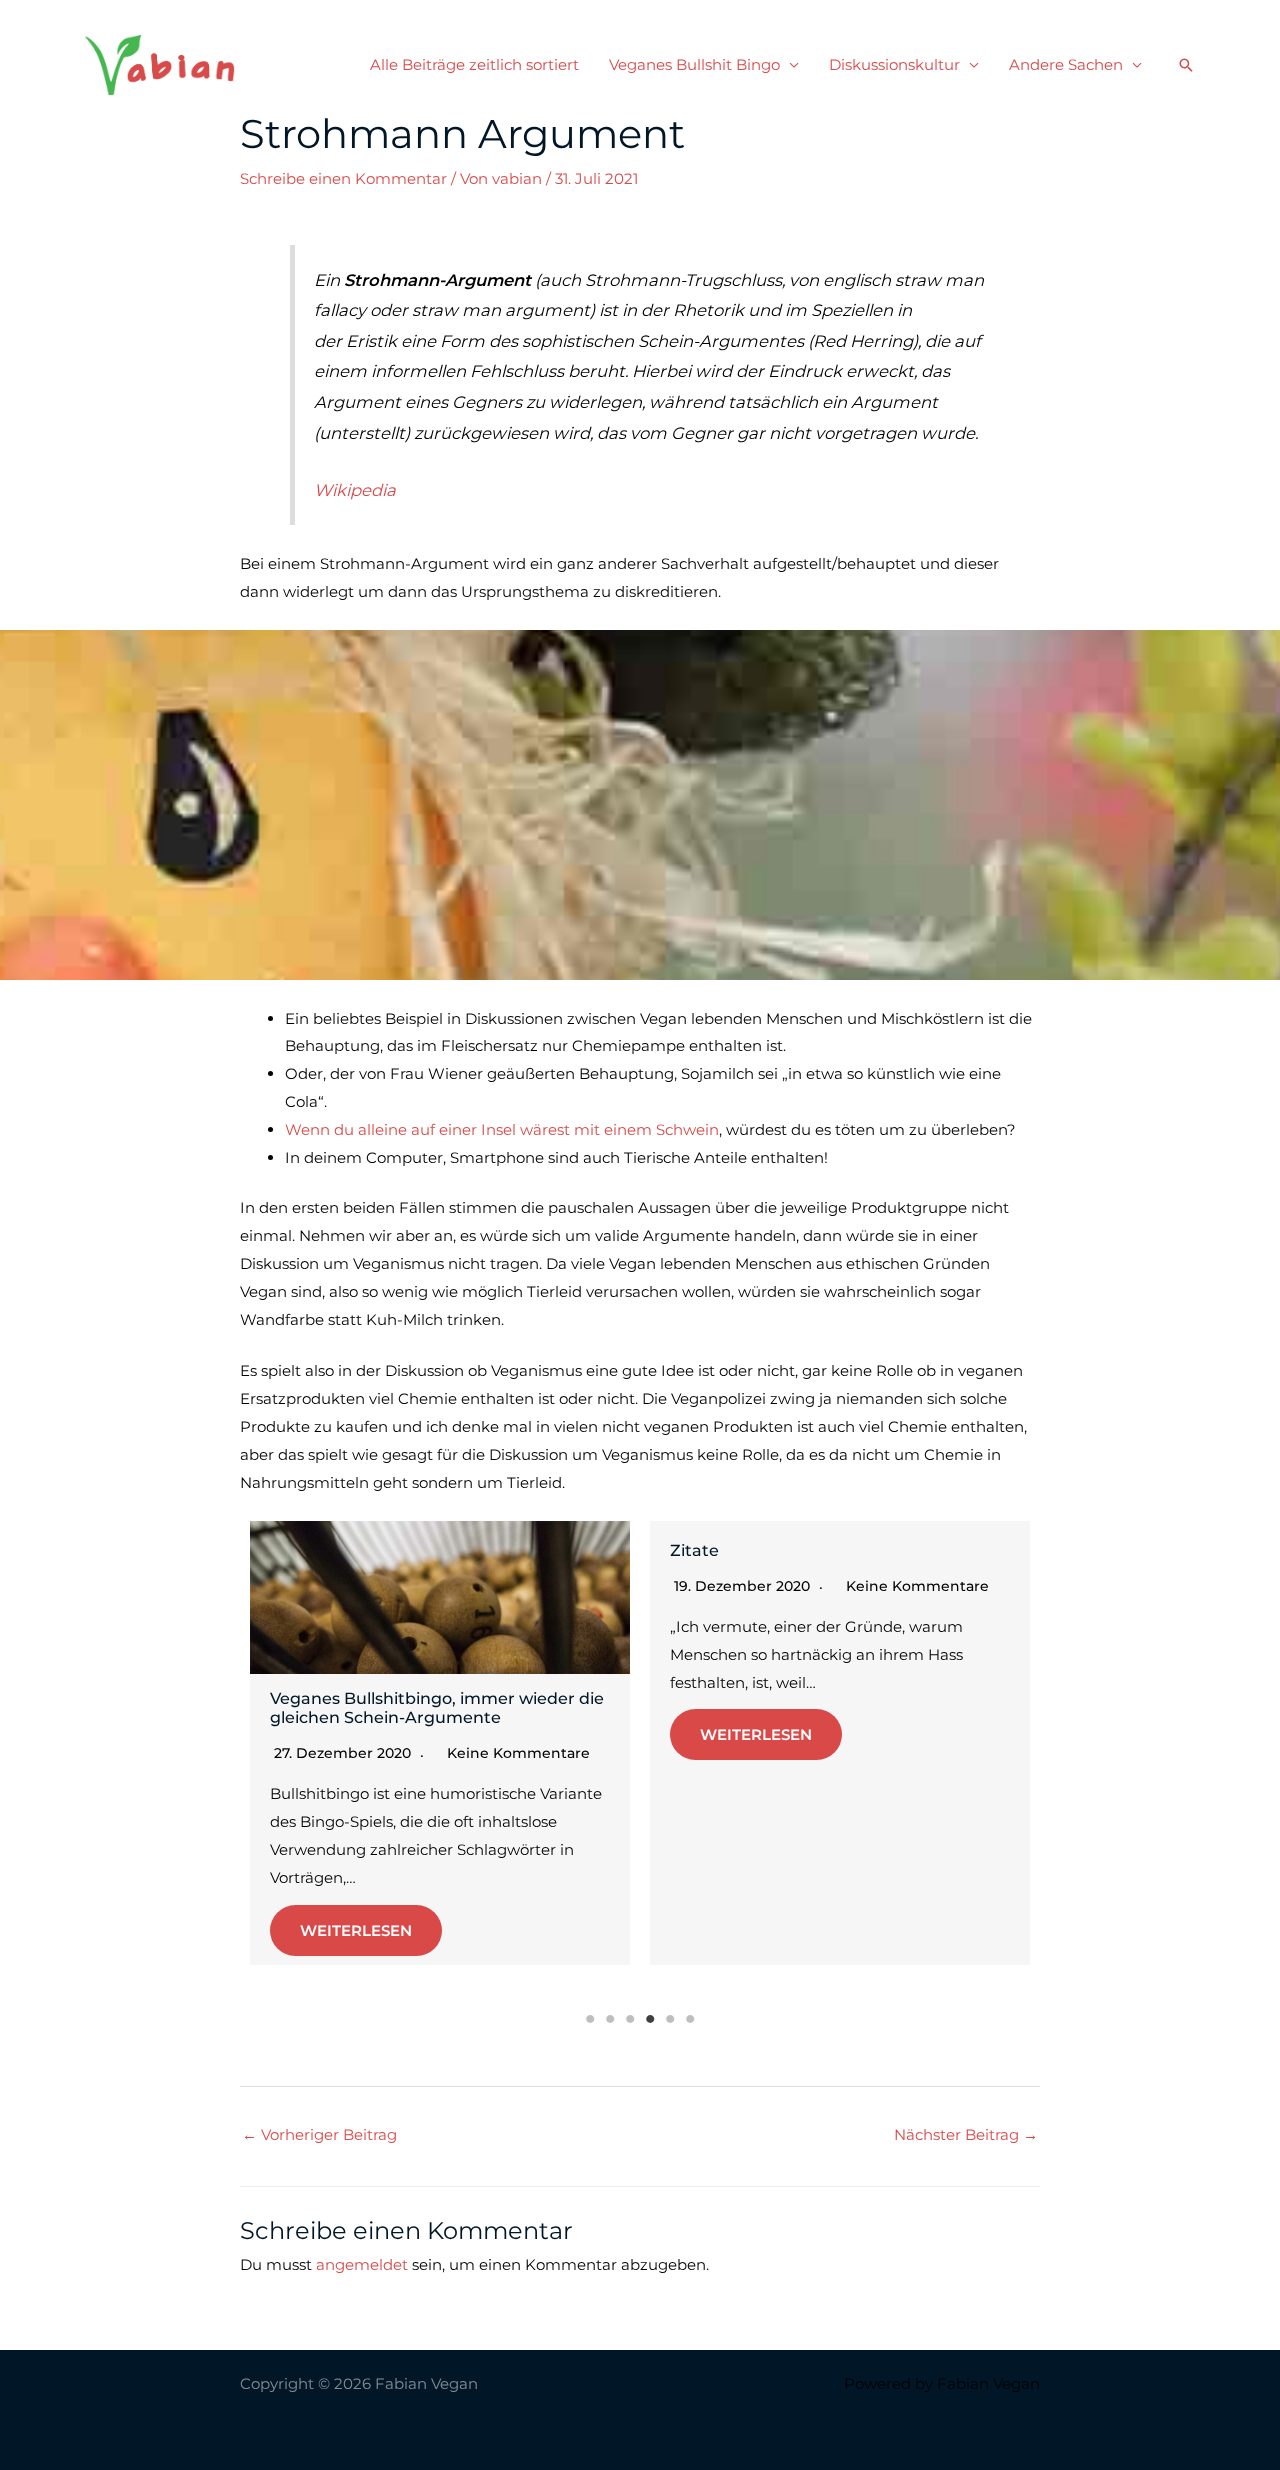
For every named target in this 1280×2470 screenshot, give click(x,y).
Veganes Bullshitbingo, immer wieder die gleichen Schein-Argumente (437, 1708)
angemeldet (362, 2264)
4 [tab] (650, 2019)
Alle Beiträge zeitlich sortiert (474, 64)
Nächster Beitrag (966, 2134)
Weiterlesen (356, 1930)
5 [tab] (670, 2019)
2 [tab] (610, 2019)
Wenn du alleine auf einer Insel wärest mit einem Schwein (502, 1129)
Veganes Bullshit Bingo (694, 64)
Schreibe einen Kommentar (343, 178)
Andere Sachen (1066, 64)
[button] (1186, 65)
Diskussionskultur (894, 64)
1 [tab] (590, 2019)
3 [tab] (630, 2019)
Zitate (694, 1550)
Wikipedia (355, 490)
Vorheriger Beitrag (319, 2134)
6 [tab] (690, 2019)
